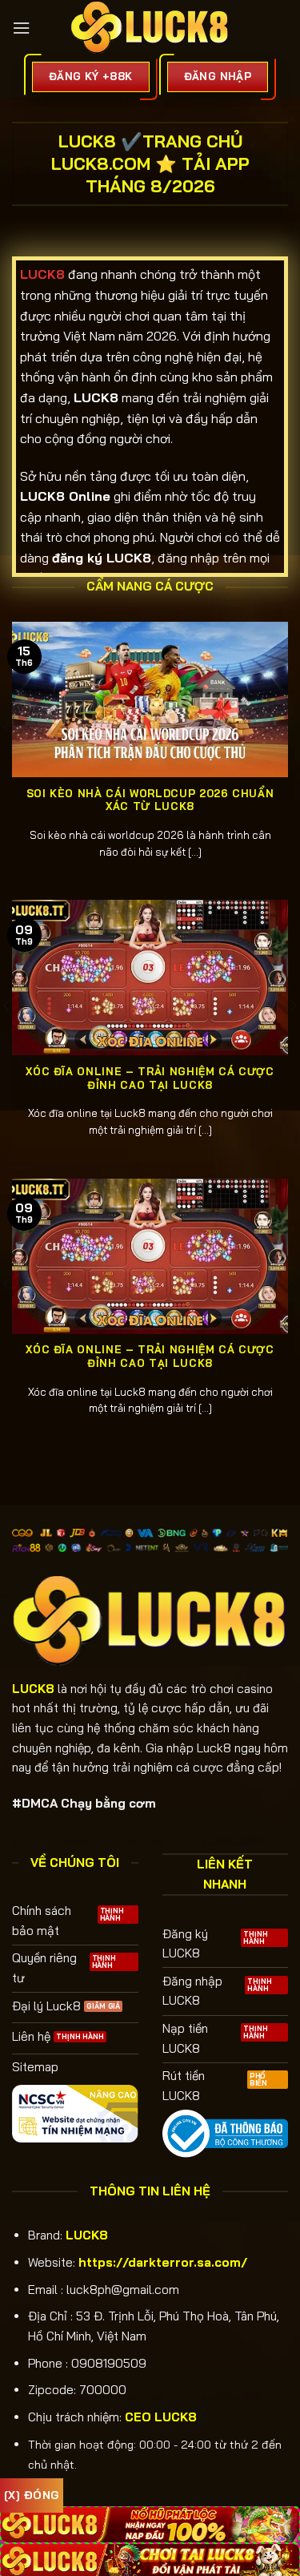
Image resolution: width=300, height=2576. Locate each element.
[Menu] (21, 28)
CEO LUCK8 (161, 2417)
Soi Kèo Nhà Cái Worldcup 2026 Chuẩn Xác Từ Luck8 (150, 800)
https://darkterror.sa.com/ (163, 2262)
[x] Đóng (32, 2495)
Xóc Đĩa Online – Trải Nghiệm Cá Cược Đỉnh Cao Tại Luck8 (150, 1078)
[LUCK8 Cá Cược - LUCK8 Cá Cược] (150, 28)
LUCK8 (87, 2235)
